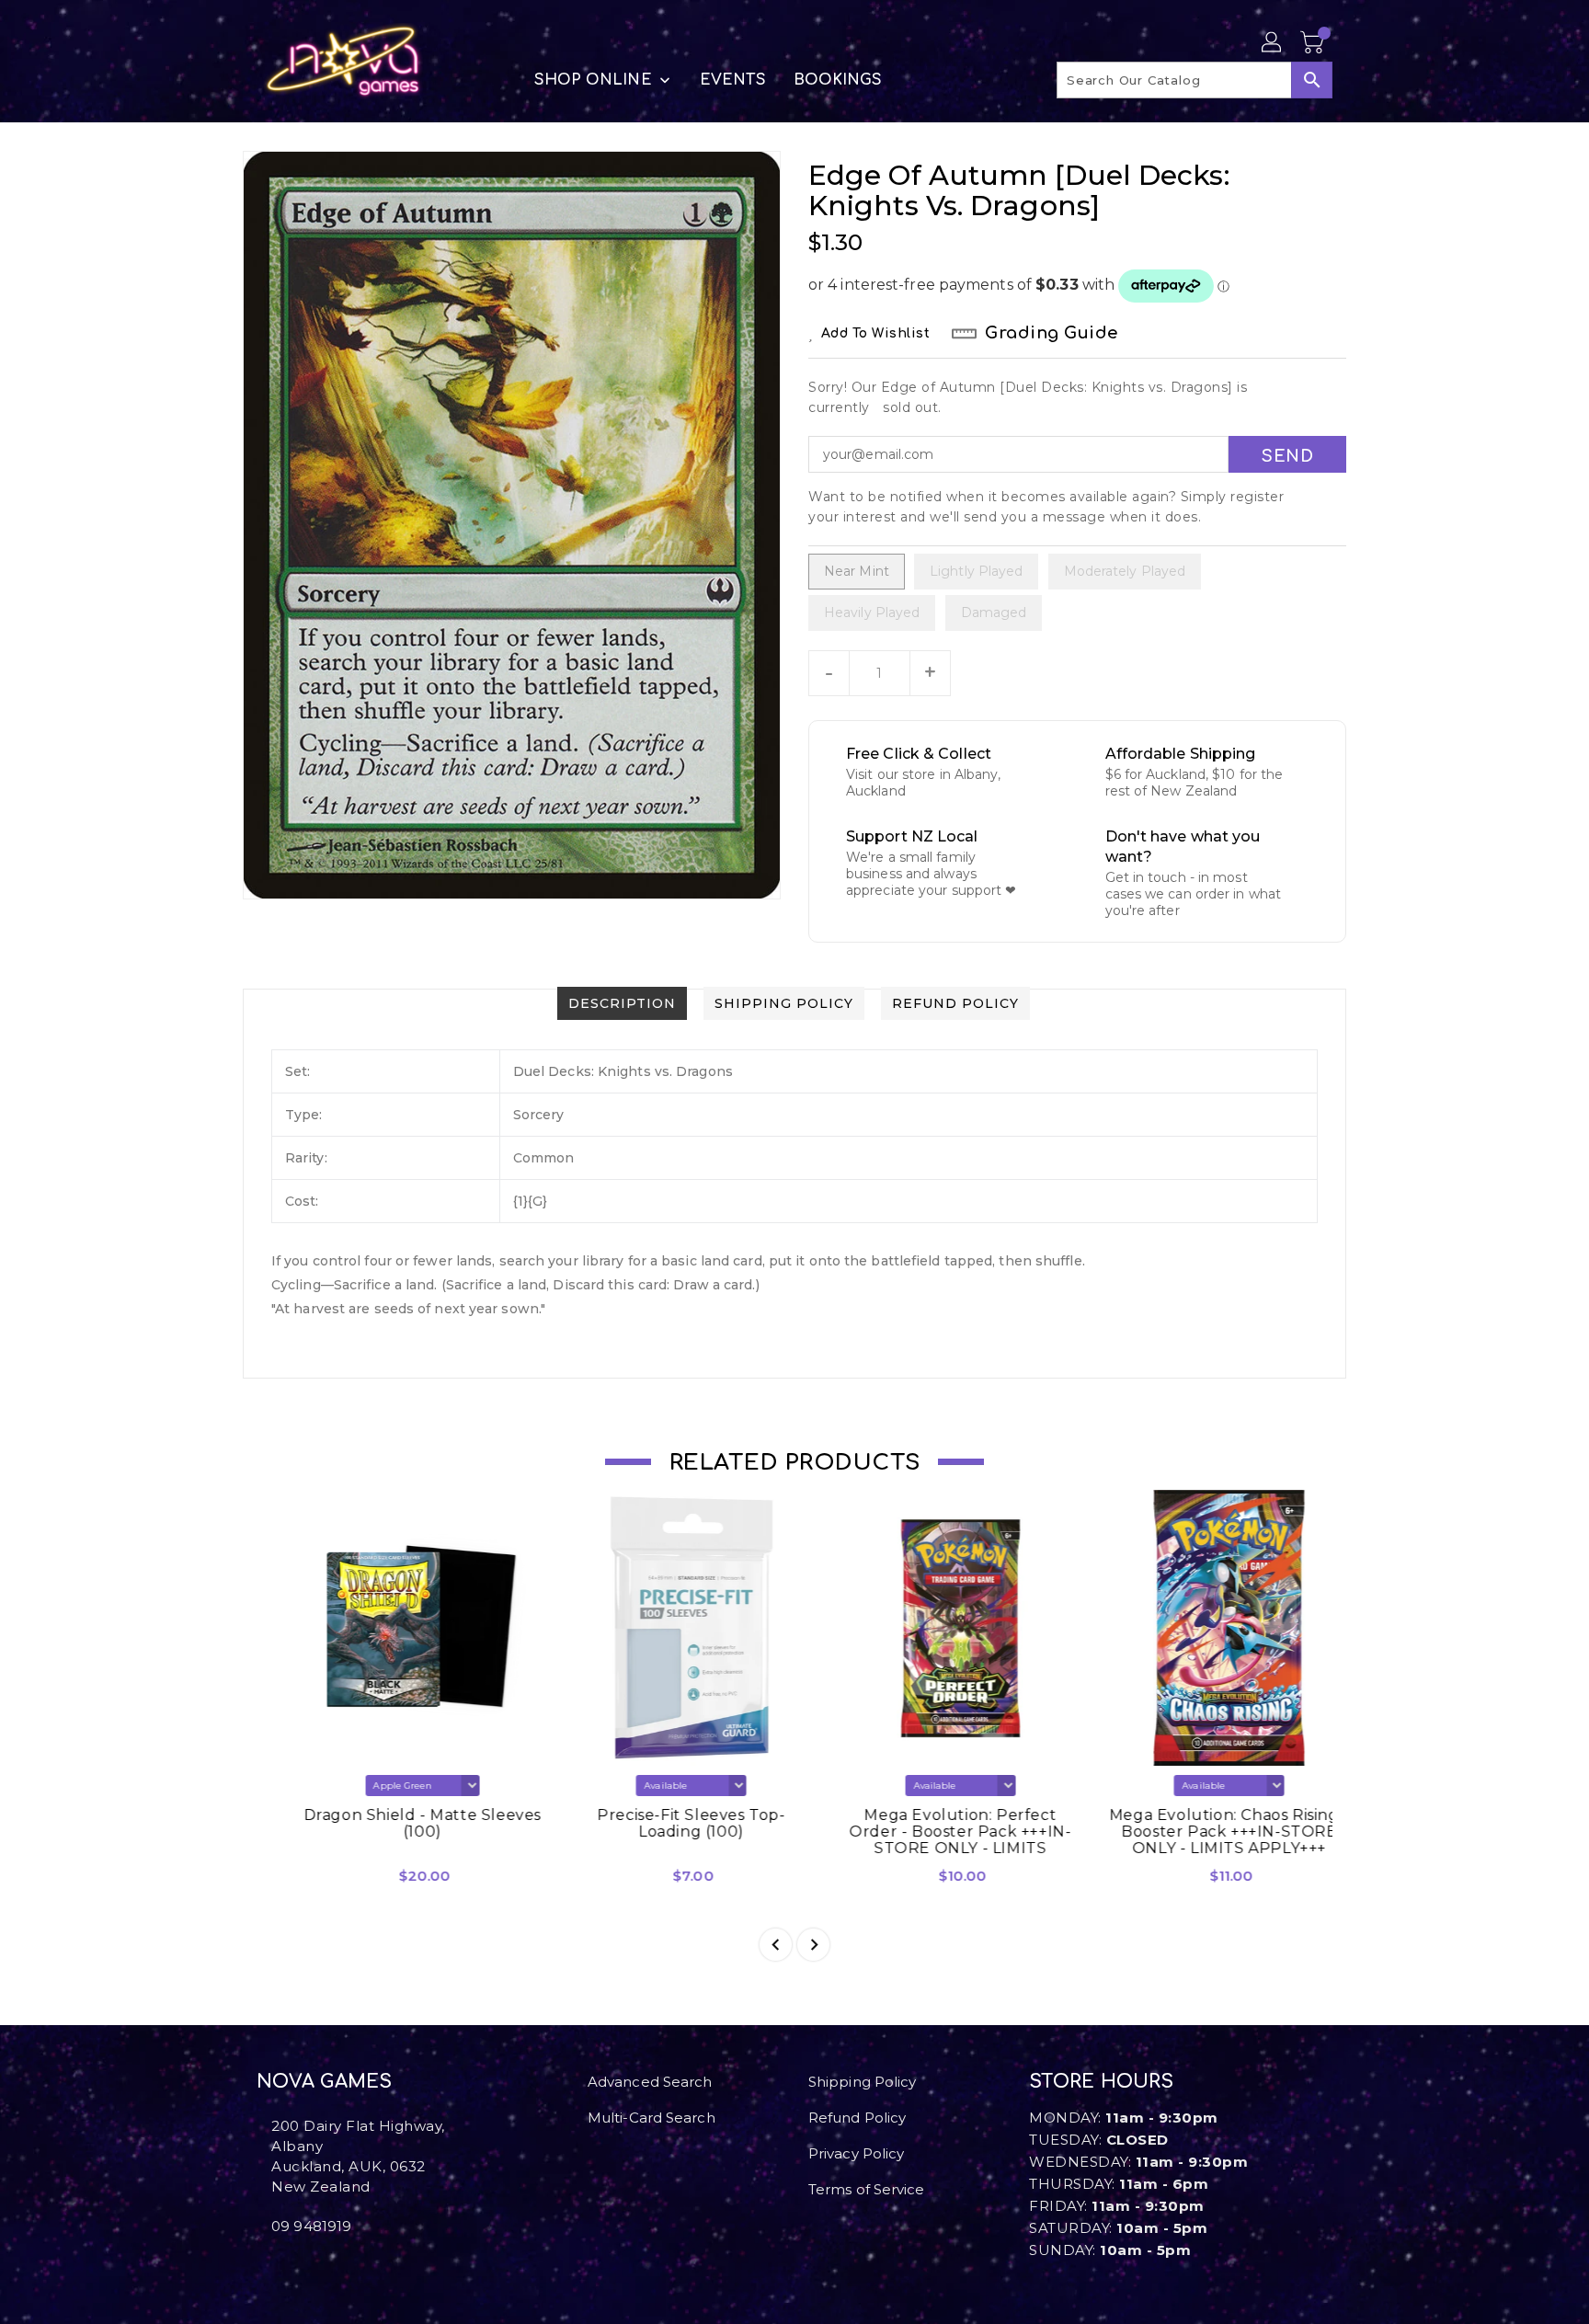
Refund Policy (857, 2118)
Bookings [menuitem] (838, 80)
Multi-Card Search (652, 2118)
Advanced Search (650, 2082)
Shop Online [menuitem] (593, 80)
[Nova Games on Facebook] (262, 2267)
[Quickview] (287, 1883)
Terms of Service (867, 2189)
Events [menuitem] (733, 80)
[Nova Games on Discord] (292, 2267)
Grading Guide (1052, 333)
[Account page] (1273, 43)
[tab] (622, 1003)
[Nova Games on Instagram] (277, 2267)
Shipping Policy (863, 2082)
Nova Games (324, 2082)
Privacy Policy (856, 2153)
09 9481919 (311, 2226)
